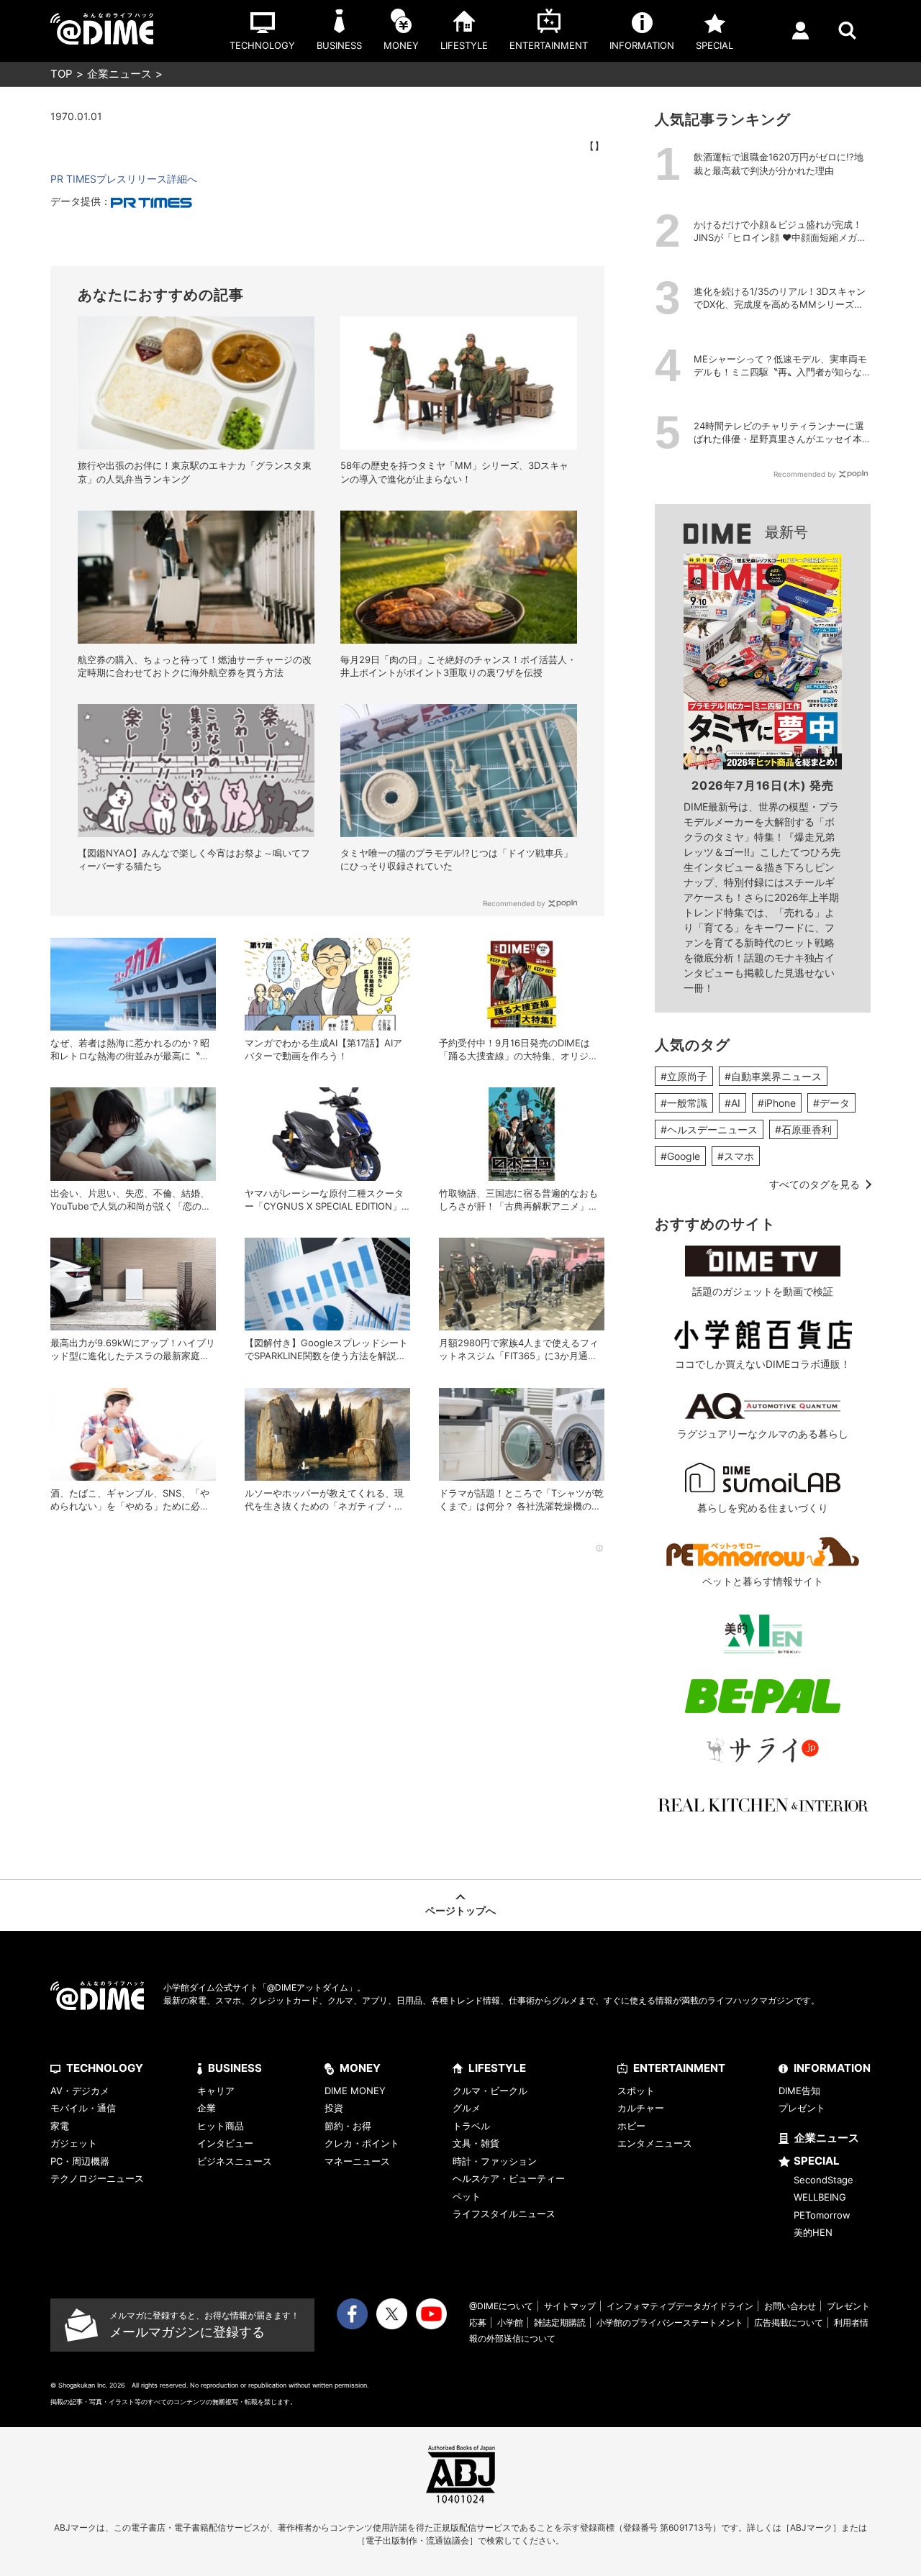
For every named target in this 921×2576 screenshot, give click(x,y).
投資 (334, 2108)
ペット (467, 2196)
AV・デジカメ (80, 2091)
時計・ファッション (495, 2161)
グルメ (467, 2108)
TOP (62, 74)
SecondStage (824, 2180)
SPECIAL (817, 2161)
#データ (831, 1103)
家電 (60, 2126)
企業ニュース (119, 74)
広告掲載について (789, 2322)
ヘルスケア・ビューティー (509, 2178)
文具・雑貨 (476, 2143)
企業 (207, 2108)
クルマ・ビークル (490, 2091)
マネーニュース (357, 2161)
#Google (680, 1156)
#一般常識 (684, 1103)
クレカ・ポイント (362, 2143)
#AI (732, 1103)
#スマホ (736, 1156)
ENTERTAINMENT (679, 2068)
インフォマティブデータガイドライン (680, 2306)
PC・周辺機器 (80, 2161)
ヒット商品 (221, 2126)
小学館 (510, 2322)
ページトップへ (460, 1910)
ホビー (631, 2126)
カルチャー (641, 2108)
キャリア (216, 2091)
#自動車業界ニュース (773, 1076)
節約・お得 (348, 2126)
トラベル (471, 2126)
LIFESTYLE (497, 2068)
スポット (636, 2091)
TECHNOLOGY (105, 2068)
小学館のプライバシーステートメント (670, 2322)
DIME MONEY (355, 2091)
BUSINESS (235, 2068)
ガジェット (74, 2143)
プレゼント (802, 2108)
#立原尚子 (684, 1076)
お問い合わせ (790, 2306)
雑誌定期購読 (560, 2322)
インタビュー (225, 2143)
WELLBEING (820, 2197)
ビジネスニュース (235, 2161)
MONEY (360, 2068)
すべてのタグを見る (815, 1184)
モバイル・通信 (83, 2108)
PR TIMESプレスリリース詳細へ (124, 179)
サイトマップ (570, 2306)
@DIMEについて (501, 2306)
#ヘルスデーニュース (709, 1129)
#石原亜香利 (803, 1129)
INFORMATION (832, 2068)
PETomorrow (822, 2215)
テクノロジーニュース (97, 2178)
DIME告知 (799, 2091)
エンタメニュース (655, 2143)
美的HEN (813, 2232)
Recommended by (514, 903)
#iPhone (777, 1103)
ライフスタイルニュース (504, 2214)
